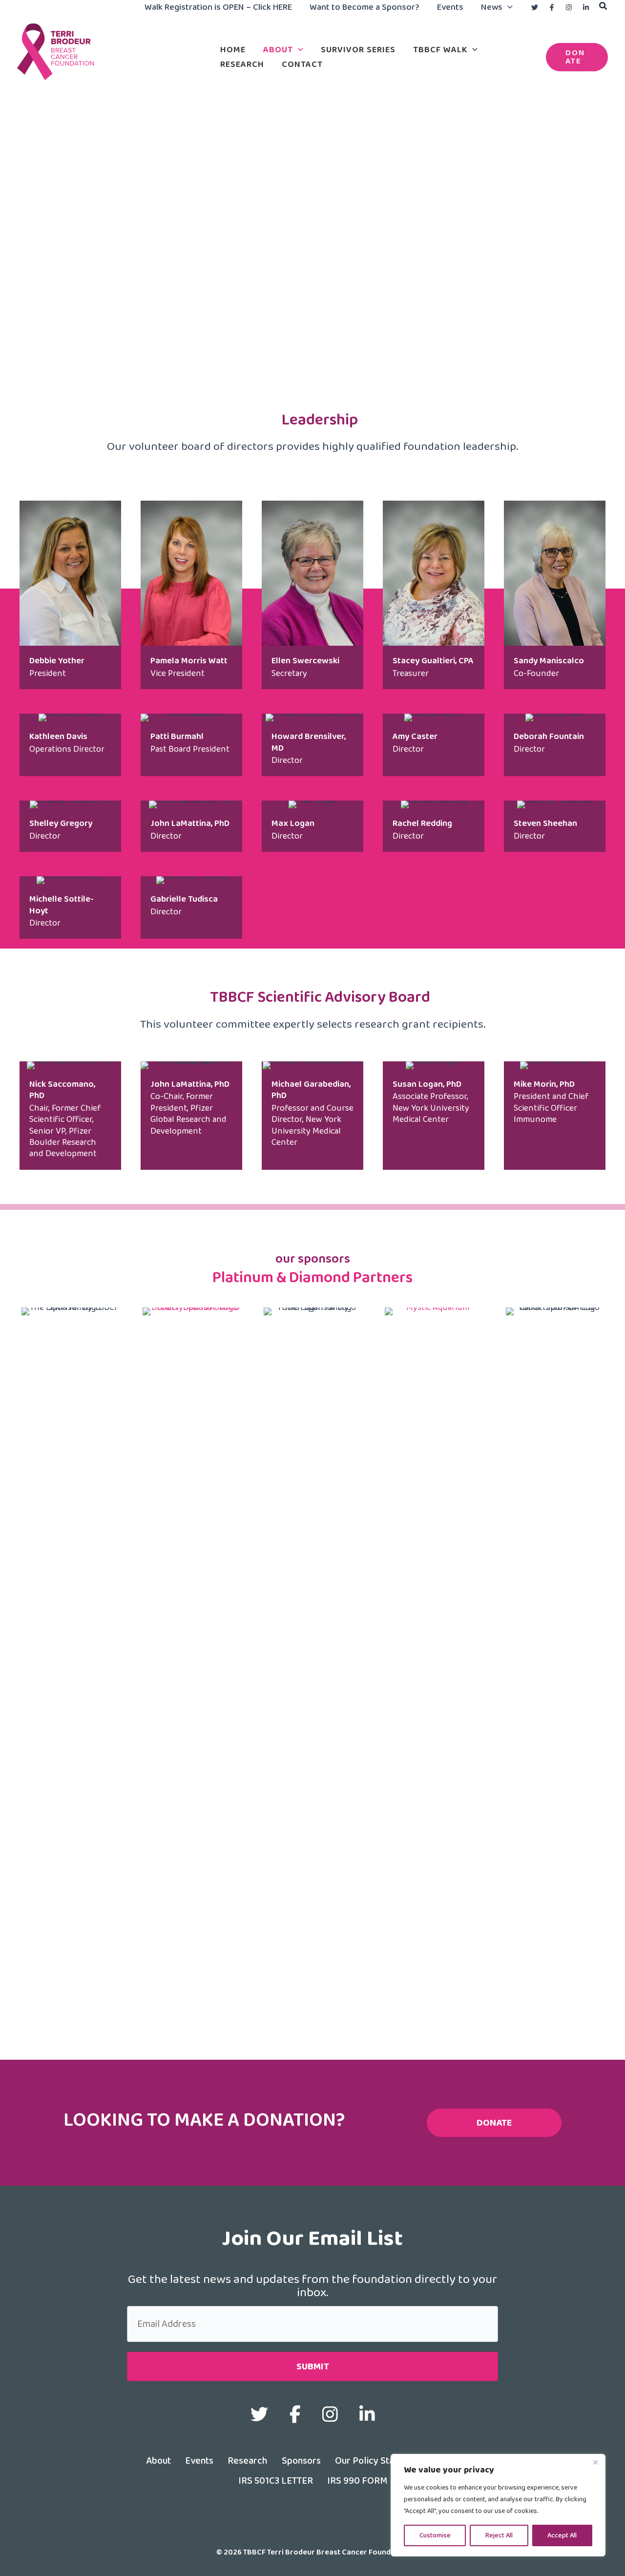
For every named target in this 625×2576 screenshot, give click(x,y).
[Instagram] (569, 7)
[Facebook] (552, 7)
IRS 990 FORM (357, 2480)
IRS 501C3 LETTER (276, 2480)
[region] (498, 2505)
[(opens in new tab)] (191, 1673)
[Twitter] (535, 7)
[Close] (595, 2462)
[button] (508, 7)
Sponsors (301, 2460)
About (158, 2460)
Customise (435, 2535)
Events (199, 2460)
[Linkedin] (586, 7)
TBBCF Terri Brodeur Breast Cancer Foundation (109, 85)
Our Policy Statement (380, 2460)
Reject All (499, 2535)
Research (248, 2460)
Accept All (562, 2535)
